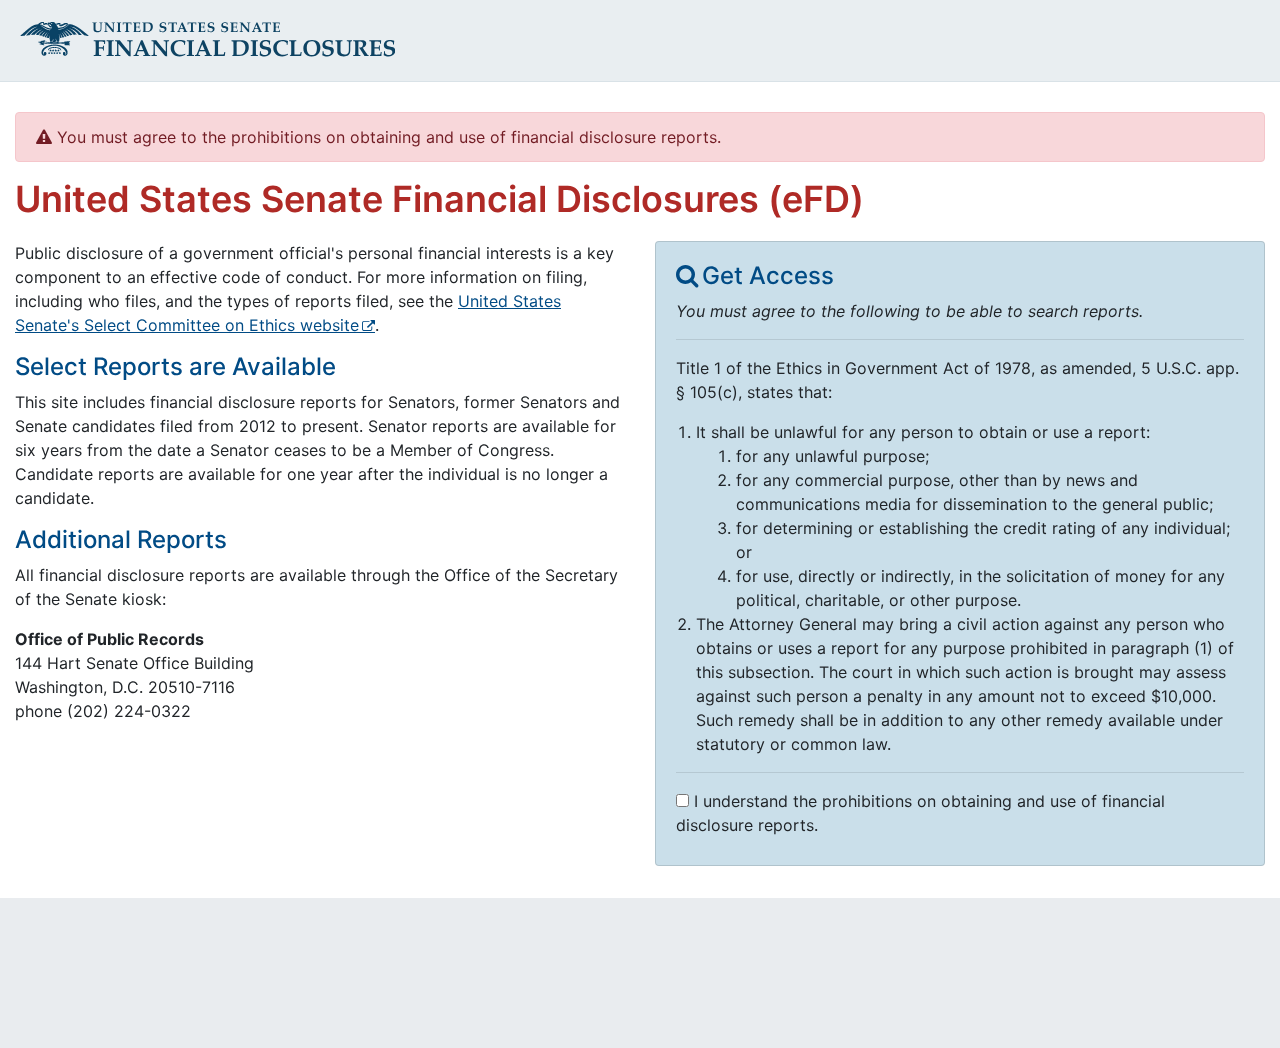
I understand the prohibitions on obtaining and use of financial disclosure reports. (920, 813)
